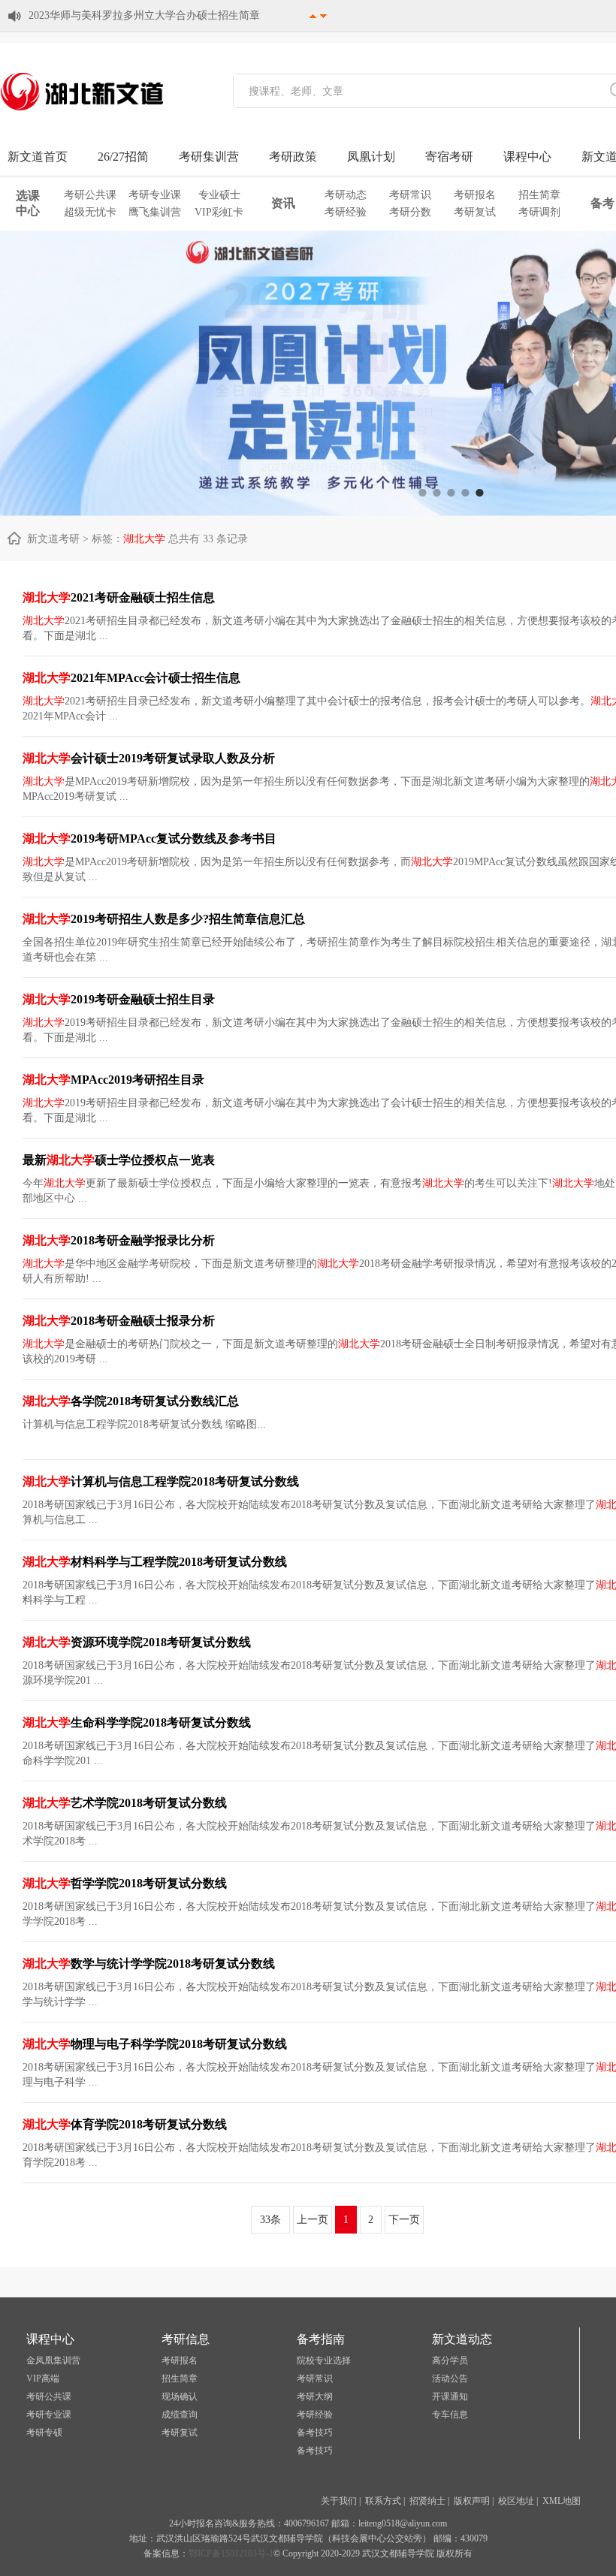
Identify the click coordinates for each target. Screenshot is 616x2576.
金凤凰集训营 (53, 2360)
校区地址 (516, 2501)
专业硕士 (219, 195)
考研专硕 (44, 2433)
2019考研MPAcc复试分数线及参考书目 (149, 839)
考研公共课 (90, 195)
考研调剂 (539, 212)
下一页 (404, 2220)
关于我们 (339, 2501)
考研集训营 (209, 157)
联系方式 (383, 2501)
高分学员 (450, 2360)
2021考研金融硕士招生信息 (119, 597)
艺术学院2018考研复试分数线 (125, 1803)
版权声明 (472, 2501)
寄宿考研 (449, 157)
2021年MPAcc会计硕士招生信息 (131, 678)
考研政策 (293, 157)
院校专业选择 (324, 2360)
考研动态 (346, 195)
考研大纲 (315, 2397)
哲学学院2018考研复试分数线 (125, 1883)
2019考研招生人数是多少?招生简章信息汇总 (164, 919)
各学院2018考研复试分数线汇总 (131, 1401)
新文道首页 (38, 157)
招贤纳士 (427, 2501)
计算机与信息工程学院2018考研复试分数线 (161, 1481)
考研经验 (346, 212)
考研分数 (410, 212)
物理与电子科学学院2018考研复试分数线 (155, 2044)
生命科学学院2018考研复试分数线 (137, 1722)
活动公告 (450, 2378)
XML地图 (562, 2501)
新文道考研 (53, 539)
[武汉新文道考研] (83, 110)
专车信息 (450, 2415)
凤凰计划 (371, 157)
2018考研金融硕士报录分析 (119, 1321)
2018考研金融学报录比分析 (119, 1240)
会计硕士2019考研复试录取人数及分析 (149, 758)
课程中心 (527, 157)
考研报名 (475, 195)
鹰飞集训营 (155, 212)
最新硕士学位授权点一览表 (119, 1160)
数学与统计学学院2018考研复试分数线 (149, 1964)
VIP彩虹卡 (219, 212)
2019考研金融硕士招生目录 (119, 999)
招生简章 (539, 195)
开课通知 (450, 2397)
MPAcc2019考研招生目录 (113, 1080)
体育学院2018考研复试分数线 (125, 2124)
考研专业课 (155, 195)
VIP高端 (43, 2378)
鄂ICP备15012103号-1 (231, 2553)
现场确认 (180, 2397)
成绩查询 (180, 2415)
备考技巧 (315, 2433)
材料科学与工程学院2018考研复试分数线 (155, 1562)
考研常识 (410, 195)
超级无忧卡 (90, 212)
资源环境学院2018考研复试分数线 (137, 1642)
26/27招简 (123, 157)
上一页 (313, 2220)
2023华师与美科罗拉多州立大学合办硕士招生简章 (144, 15)
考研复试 (475, 212)
